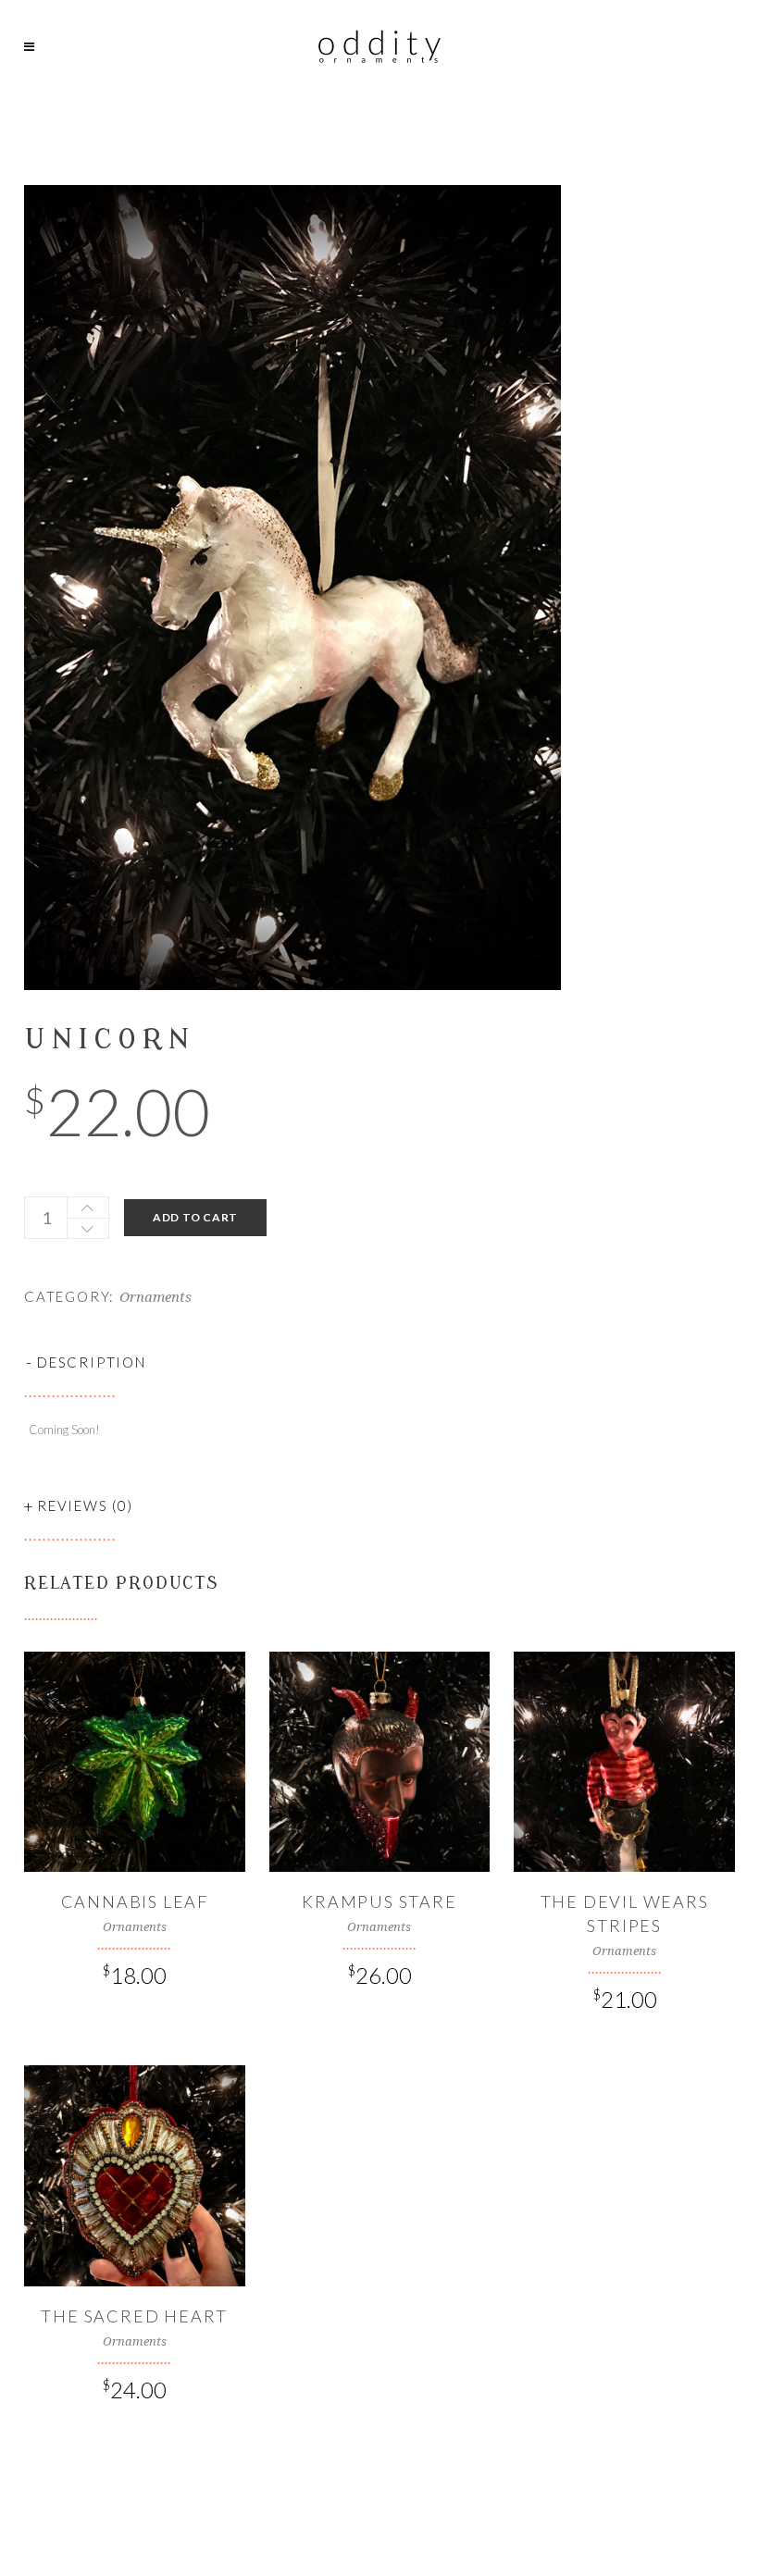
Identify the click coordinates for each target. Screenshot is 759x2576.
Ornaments (156, 1297)
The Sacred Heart (134, 2316)
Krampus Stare (379, 1901)
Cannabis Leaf (135, 1901)
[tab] (379, 1362)
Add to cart (195, 1217)
